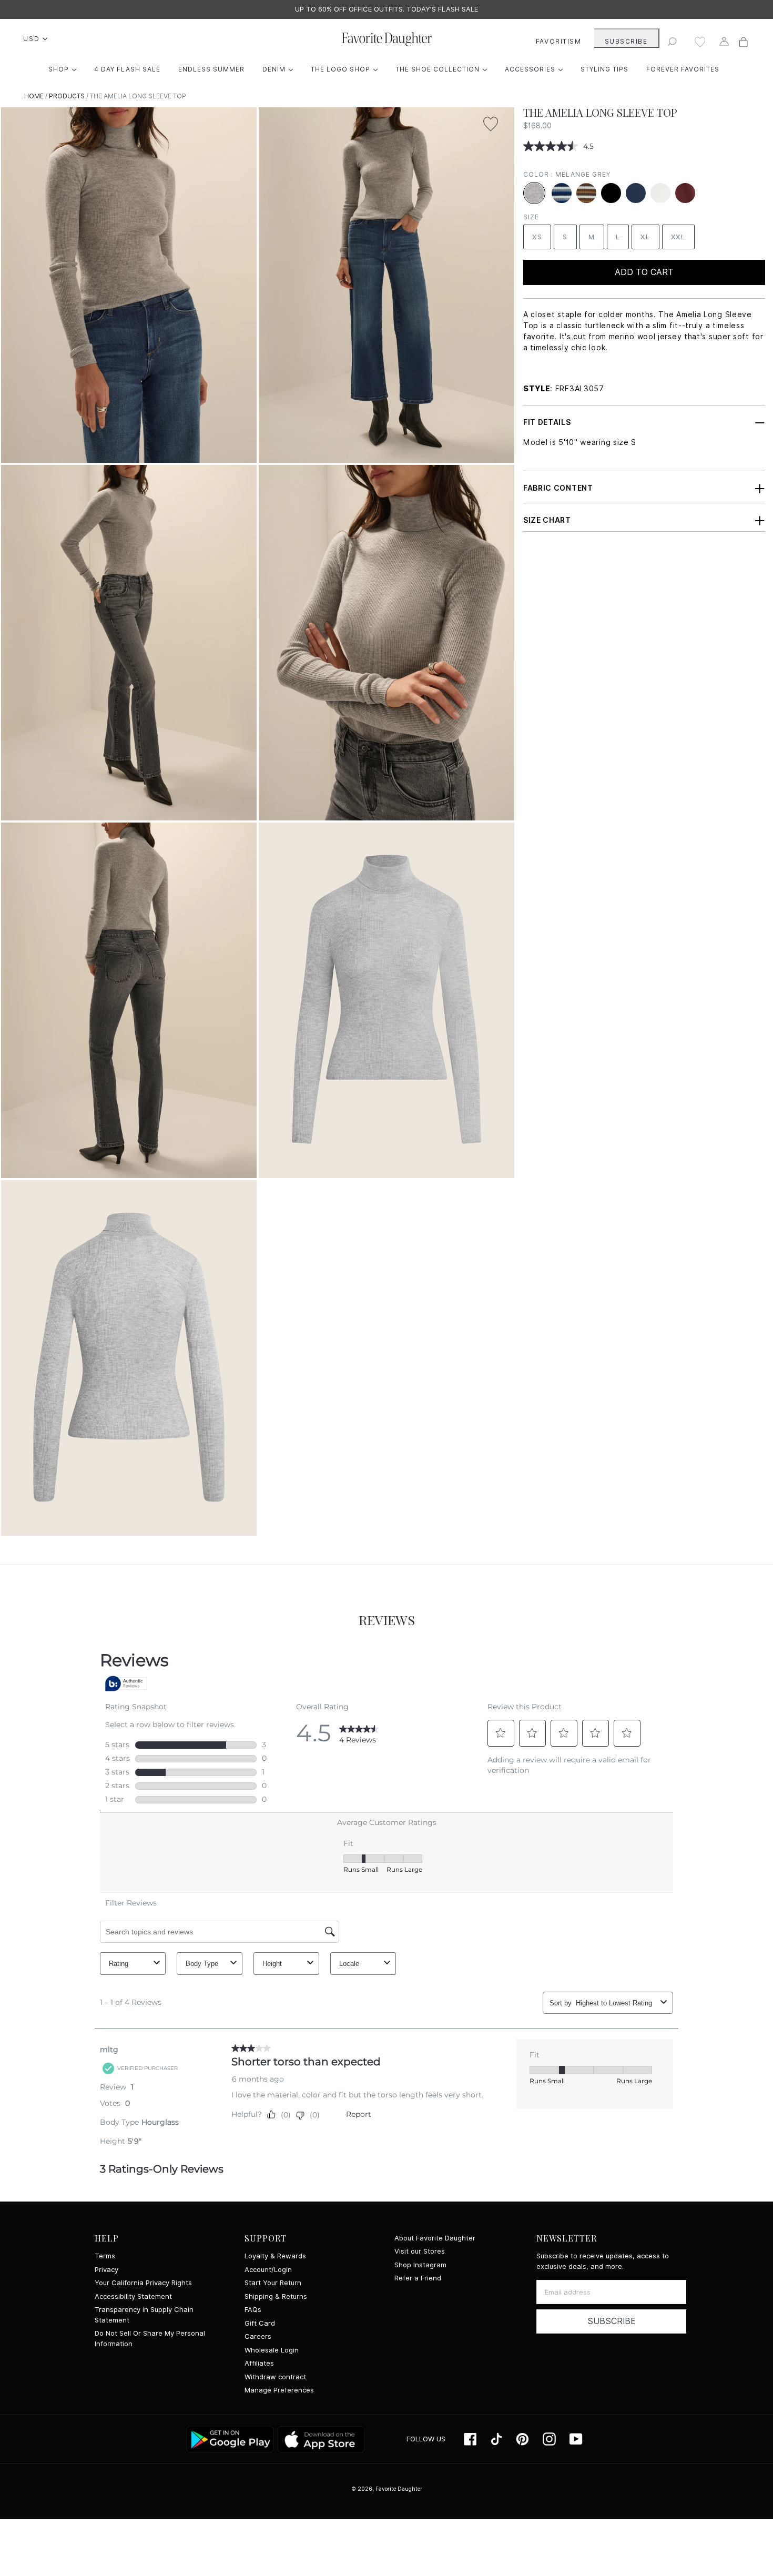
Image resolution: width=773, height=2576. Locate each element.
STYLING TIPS (604, 69)
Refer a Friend (418, 2278)
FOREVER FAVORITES (683, 69)
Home (34, 96)
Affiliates (259, 2363)
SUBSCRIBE (626, 41)
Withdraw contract (275, 2377)
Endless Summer (211, 69)
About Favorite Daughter (435, 2238)
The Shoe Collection (444, 69)
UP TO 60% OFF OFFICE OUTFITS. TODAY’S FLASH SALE (387, 9)
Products (67, 96)
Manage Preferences (279, 2390)
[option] (387, 9)
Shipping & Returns (276, 2296)
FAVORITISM (559, 41)
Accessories (536, 69)
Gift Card (260, 2323)
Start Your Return (273, 2283)
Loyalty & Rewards (275, 2256)
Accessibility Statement (133, 2296)
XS (537, 237)
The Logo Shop (347, 69)
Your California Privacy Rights (143, 2283)
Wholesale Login (272, 2350)
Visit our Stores (420, 2251)
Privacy (106, 2270)
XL (645, 237)
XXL (678, 237)
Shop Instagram (420, 2265)
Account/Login (268, 2270)
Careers (258, 2336)
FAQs (253, 2310)
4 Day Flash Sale (127, 69)
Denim (280, 69)
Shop (65, 69)
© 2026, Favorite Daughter (387, 2489)
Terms (105, 2256)
